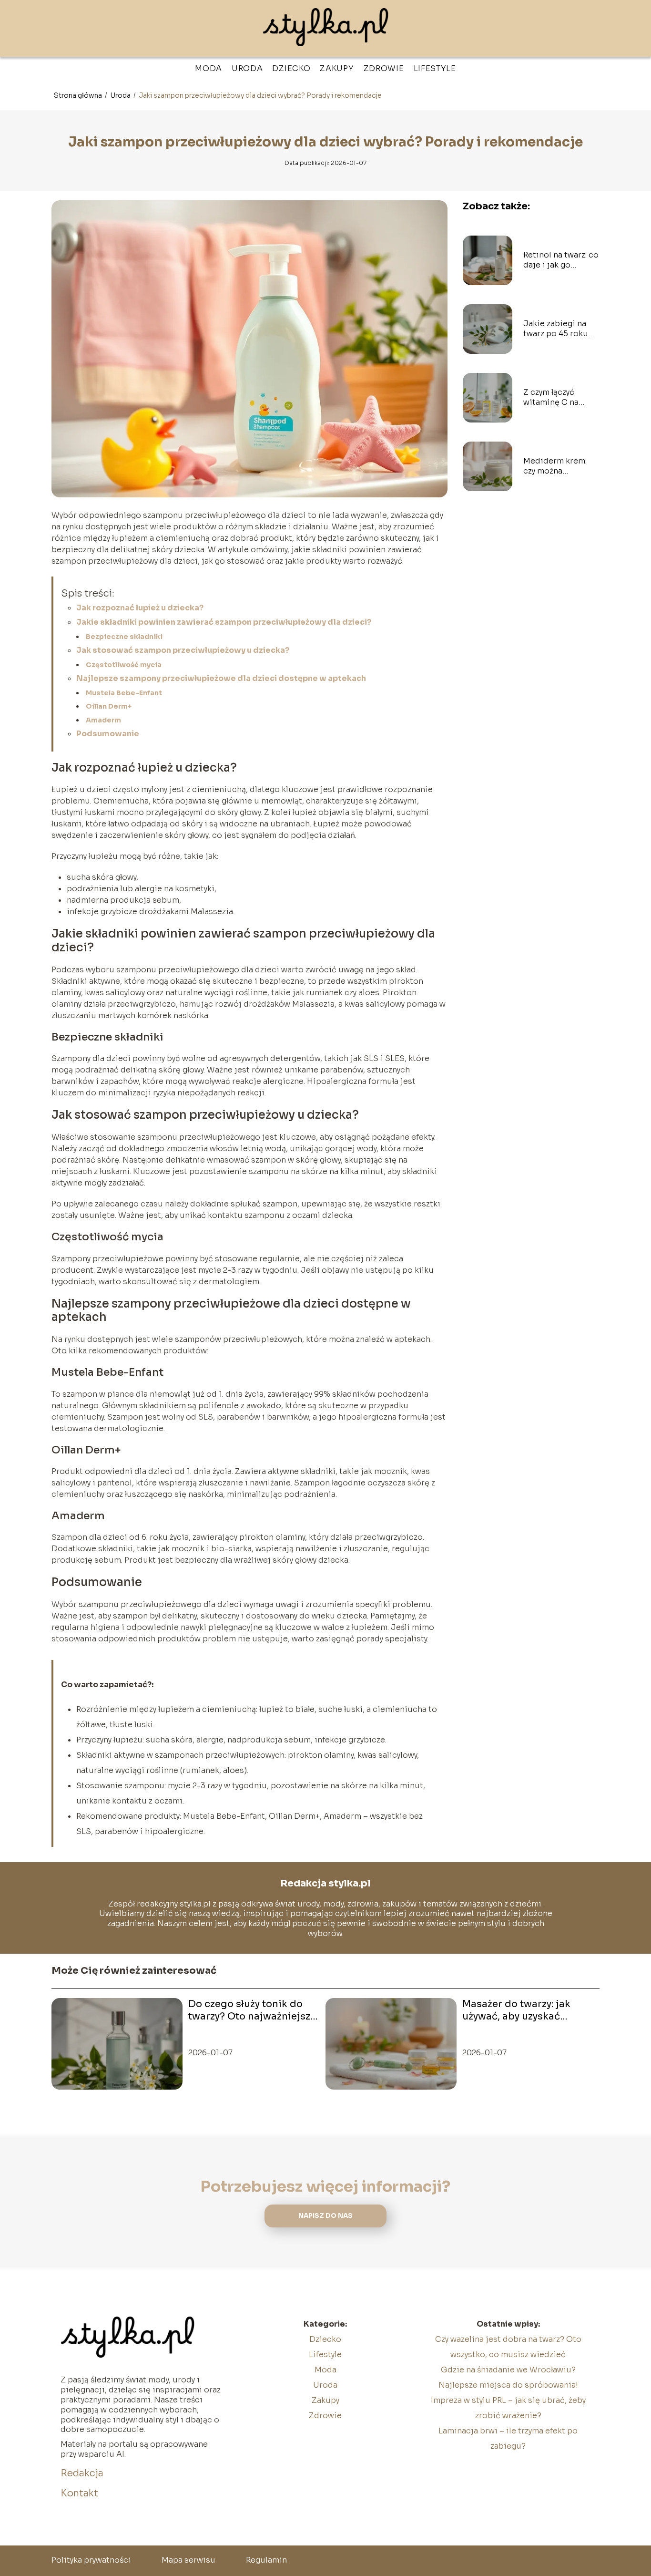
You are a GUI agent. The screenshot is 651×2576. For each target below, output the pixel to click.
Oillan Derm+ (109, 706)
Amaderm (103, 720)
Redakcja (82, 2473)
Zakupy (337, 68)
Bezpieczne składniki (124, 637)
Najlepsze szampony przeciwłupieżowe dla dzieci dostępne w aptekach (221, 678)
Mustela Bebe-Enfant (124, 693)
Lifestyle (435, 68)
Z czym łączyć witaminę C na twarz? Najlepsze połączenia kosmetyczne (556, 398)
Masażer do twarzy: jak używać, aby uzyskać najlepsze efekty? (516, 2010)
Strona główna (79, 95)
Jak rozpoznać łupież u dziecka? (140, 608)
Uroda (247, 68)
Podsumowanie (108, 734)
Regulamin (266, 2560)
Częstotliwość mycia (124, 665)
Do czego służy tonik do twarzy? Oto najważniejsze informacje (252, 2010)
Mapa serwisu (188, 2560)
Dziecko (291, 68)
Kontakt (79, 2493)
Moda (209, 68)
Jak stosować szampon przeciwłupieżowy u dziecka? (183, 650)
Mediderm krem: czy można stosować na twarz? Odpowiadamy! (561, 466)
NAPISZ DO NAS (325, 2216)
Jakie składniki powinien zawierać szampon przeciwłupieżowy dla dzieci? (224, 622)
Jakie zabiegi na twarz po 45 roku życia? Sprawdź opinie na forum (556, 329)
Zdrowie (384, 68)
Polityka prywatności (91, 2560)
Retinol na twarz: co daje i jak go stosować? (561, 260)
